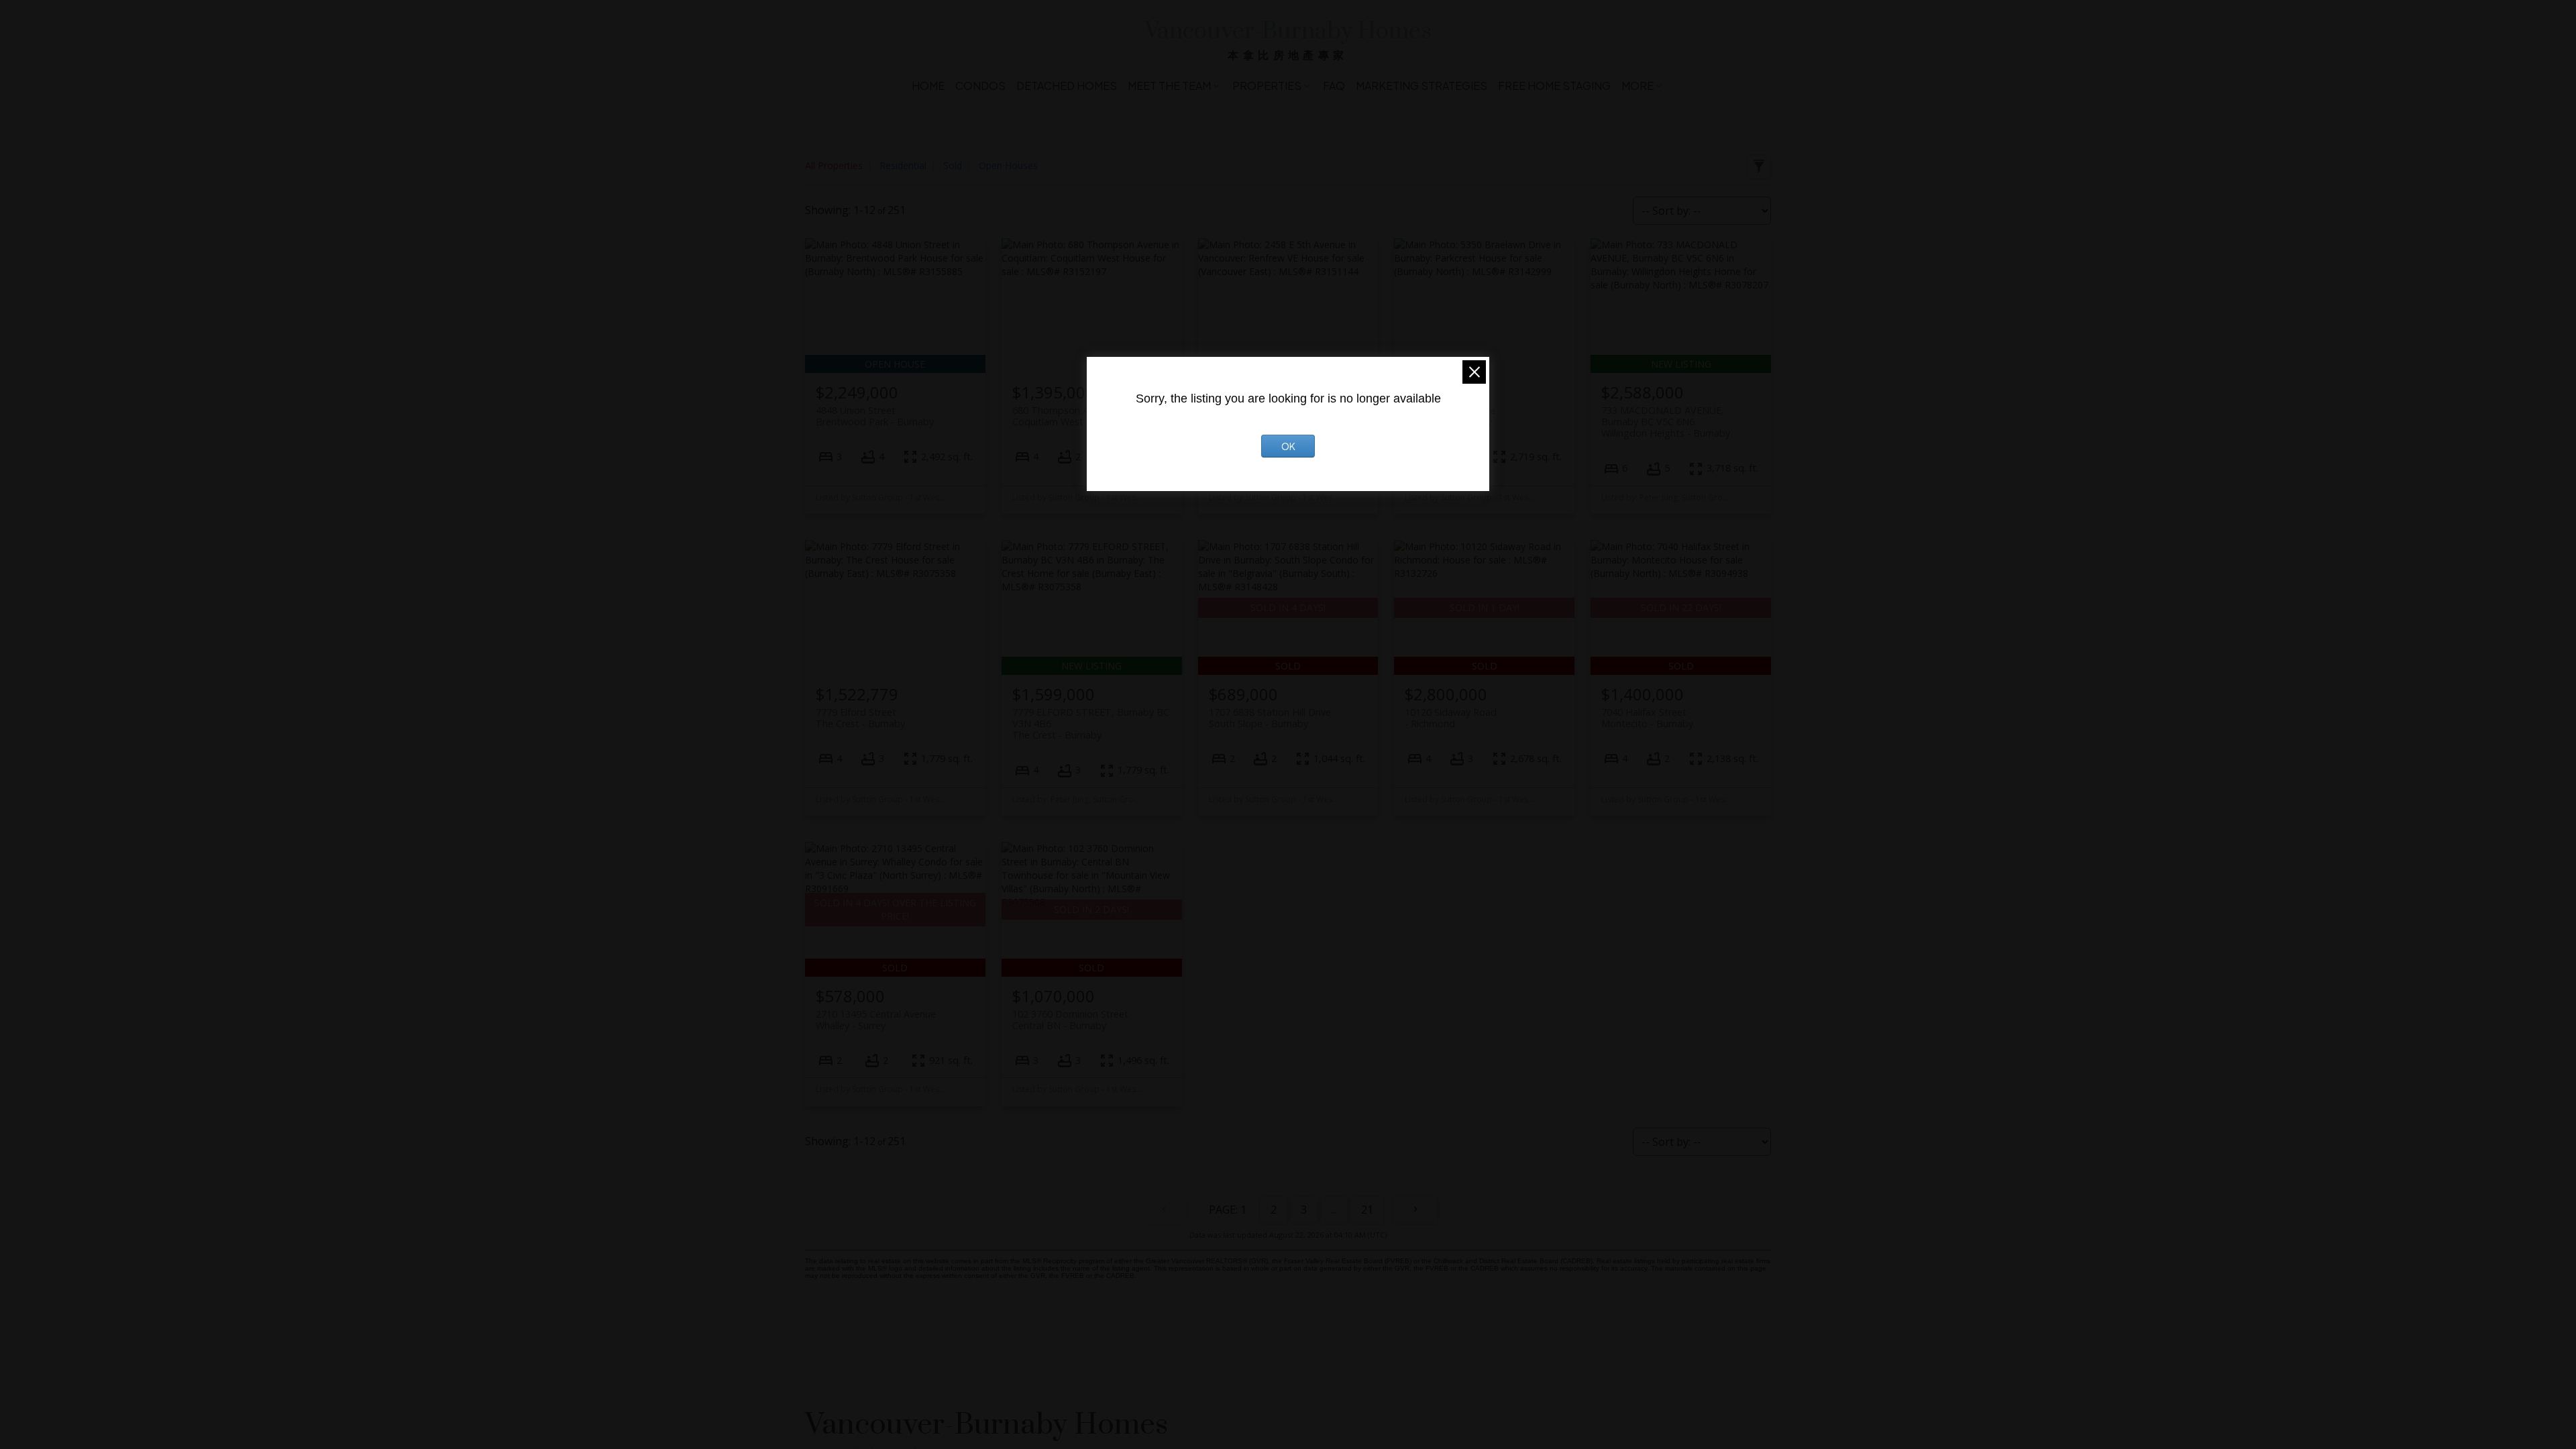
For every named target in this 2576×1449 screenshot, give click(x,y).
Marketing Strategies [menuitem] (1421, 86)
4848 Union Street (875, 416)
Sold (953, 165)
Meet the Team (1169, 86)
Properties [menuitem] (1267, 86)
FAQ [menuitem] (1334, 86)
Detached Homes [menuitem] (1067, 86)
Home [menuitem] (928, 86)
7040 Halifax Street (1647, 718)
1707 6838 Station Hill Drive (1270, 718)
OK (1288, 446)
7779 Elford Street (860, 718)
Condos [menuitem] (980, 86)
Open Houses (1008, 165)
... (1334, 1210)
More (1638, 86)
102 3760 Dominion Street (1070, 1020)
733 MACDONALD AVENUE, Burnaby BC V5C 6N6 (1666, 422)
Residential (903, 165)
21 (1367, 1210)
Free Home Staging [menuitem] (1554, 86)
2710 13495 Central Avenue (876, 1020)
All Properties (834, 165)
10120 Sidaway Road (1451, 718)
